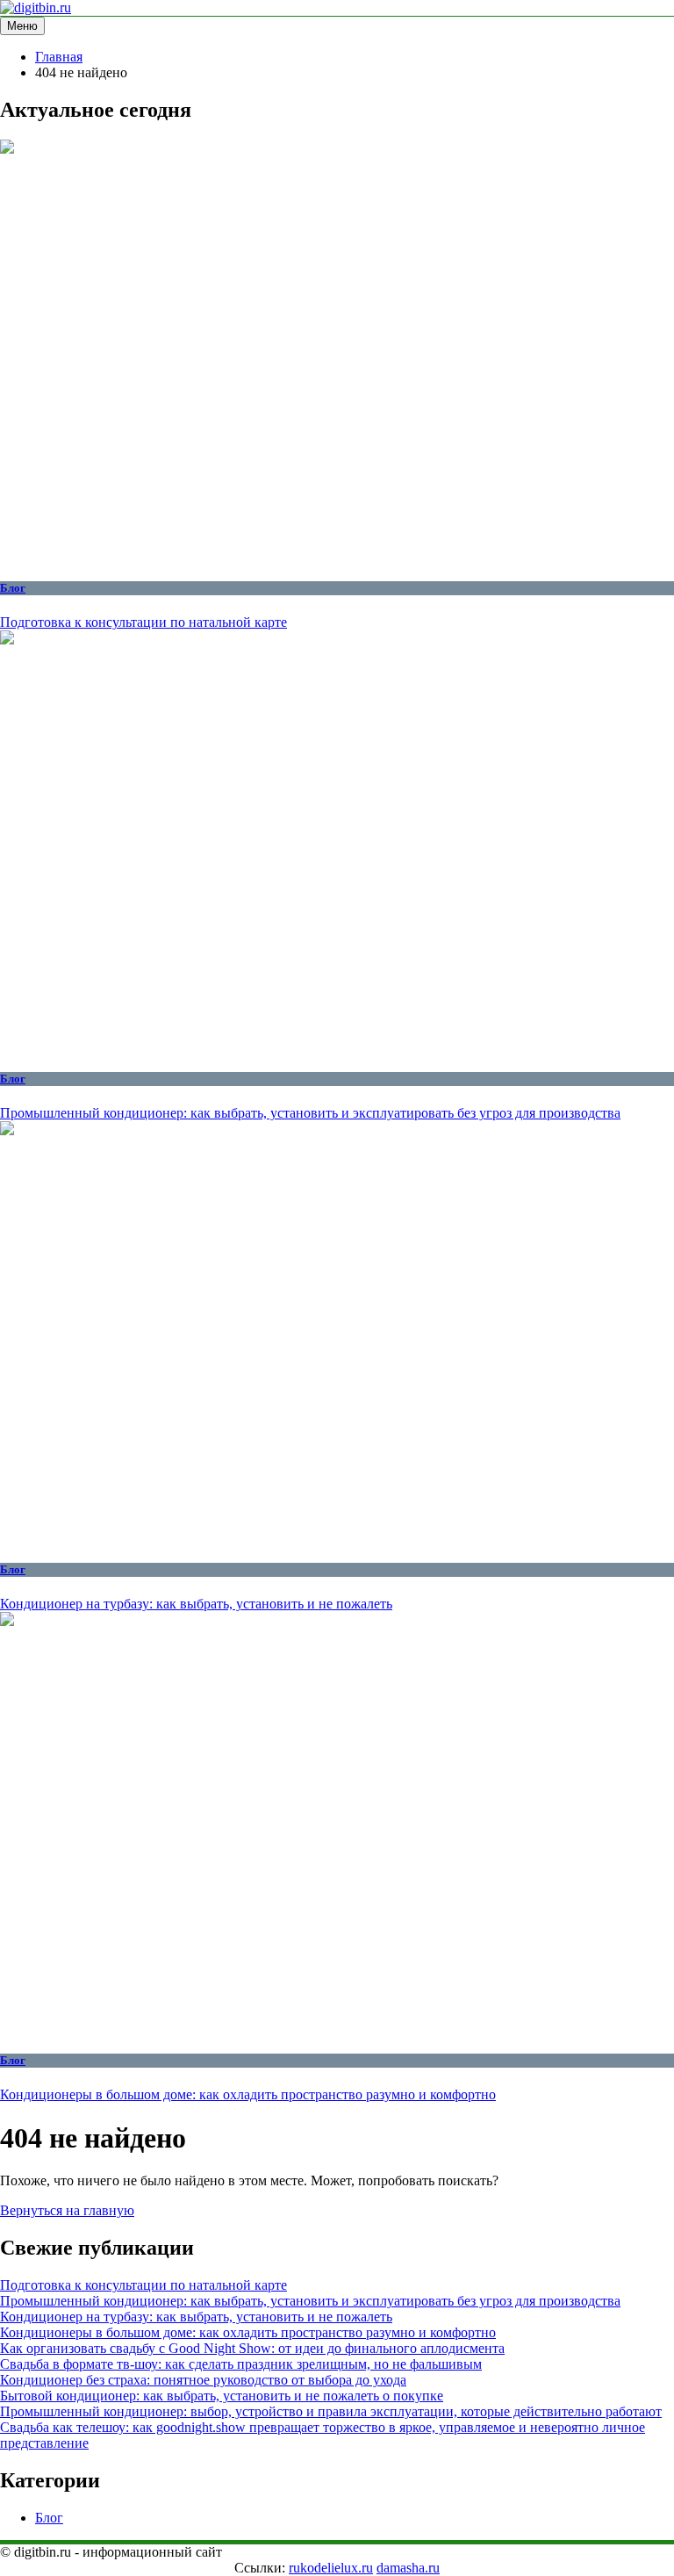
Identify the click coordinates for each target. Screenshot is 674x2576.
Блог (13, 588)
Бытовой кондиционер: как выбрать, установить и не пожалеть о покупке (222, 2396)
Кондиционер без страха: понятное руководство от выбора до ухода (203, 2380)
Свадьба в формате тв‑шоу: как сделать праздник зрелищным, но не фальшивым (241, 2364)
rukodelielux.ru (331, 2568)
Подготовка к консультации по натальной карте (143, 622)
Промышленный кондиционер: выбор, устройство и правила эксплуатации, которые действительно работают (331, 2411)
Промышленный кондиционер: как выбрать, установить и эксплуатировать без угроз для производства (310, 1113)
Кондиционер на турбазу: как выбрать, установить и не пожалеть (196, 1604)
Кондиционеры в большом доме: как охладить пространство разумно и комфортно (248, 2094)
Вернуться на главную (67, 2210)
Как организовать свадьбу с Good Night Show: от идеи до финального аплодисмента (252, 2348)
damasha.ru (408, 2568)
